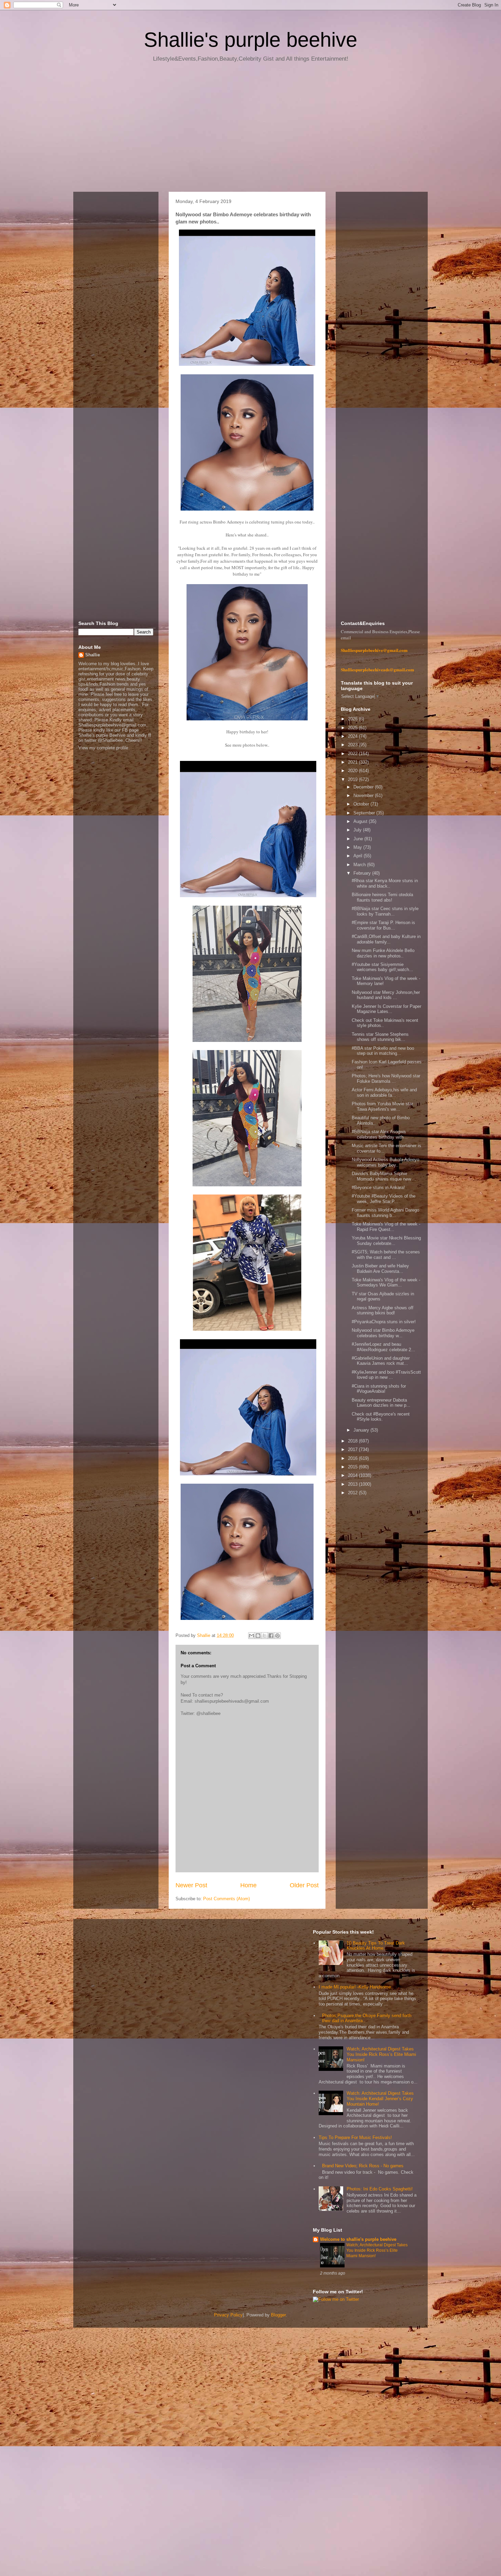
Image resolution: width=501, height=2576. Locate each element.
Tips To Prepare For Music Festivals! (355, 2137)
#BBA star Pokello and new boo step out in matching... (383, 1051)
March (360, 865)
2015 (353, 1467)
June (359, 839)
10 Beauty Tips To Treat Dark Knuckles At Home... (376, 1946)
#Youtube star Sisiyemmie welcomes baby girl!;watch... (382, 967)
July (358, 830)
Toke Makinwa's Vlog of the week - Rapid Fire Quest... (386, 1227)
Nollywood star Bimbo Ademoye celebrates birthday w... (383, 1333)
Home (248, 1885)
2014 (353, 1475)
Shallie (93, 655)
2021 (353, 762)
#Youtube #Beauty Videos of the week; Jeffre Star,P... (384, 1199)
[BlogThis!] (258, 1636)
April (359, 856)
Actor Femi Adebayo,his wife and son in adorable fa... (384, 1092)
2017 (353, 1449)
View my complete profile (103, 748)
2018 (353, 1441)
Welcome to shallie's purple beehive (358, 2239)
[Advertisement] (250, 129)
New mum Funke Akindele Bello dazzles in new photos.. (383, 953)
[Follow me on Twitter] (336, 2299)
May (358, 847)
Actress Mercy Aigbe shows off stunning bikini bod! (383, 1310)
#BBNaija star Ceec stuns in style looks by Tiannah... (385, 911)
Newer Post (191, 1885)
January (362, 1430)
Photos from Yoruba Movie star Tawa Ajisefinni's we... (382, 1106)
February (363, 873)
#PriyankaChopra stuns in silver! (384, 1322)
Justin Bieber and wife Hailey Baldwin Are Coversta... (380, 1269)
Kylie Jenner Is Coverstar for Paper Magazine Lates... (386, 1009)
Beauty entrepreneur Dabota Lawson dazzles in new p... (381, 1403)
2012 (353, 1493)
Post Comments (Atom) (226, 1899)
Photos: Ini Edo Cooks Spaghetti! (380, 2189)
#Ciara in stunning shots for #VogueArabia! (379, 1389)
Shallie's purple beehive (250, 40)
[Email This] (252, 1636)
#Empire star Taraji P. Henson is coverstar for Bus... (383, 925)
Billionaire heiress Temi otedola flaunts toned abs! (382, 897)
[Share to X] (264, 1636)
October (362, 804)
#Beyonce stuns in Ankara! (378, 1188)
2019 (353, 779)
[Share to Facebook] (271, 1636)
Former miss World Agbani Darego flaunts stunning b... (385, 1213)
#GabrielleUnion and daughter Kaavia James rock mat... (381, 1361)
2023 (353, 745)
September (365, 813)
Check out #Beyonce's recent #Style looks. (381, 1417)
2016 (353, 1458)
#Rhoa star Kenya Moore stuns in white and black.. (385, 883)
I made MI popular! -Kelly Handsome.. (356, 1987)
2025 (353, 728)
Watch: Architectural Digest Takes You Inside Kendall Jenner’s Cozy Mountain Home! (380, 2098)
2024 (353, 736)
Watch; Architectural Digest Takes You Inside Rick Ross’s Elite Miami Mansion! (381, 2054)
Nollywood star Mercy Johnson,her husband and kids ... (386, 995)
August (361, 821)
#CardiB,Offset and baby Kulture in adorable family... (386, 939)
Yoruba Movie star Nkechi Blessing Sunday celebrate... (386, 1241)
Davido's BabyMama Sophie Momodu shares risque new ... (384, 1176)
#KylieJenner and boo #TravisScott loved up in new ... (386, 1375)
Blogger (278, 2315)
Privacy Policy (228, 2315)
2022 (353, 754)
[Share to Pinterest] (277, 1636)
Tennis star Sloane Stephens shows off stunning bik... (380, 1037)
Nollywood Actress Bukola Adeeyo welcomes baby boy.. (385, 1162)
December (364, 787)
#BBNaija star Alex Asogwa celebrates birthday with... (380, 1134)
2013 (353, 1484)
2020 (353, 771)
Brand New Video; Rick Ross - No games (363, 2166)
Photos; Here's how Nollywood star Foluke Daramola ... (386, 1079)
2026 (353, 719)
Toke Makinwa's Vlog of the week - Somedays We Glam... (386, 1283)
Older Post (304, 1885)
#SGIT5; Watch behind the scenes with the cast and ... (386, 1255)
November (364, 795)
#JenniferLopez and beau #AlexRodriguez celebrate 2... (383, 1347)
